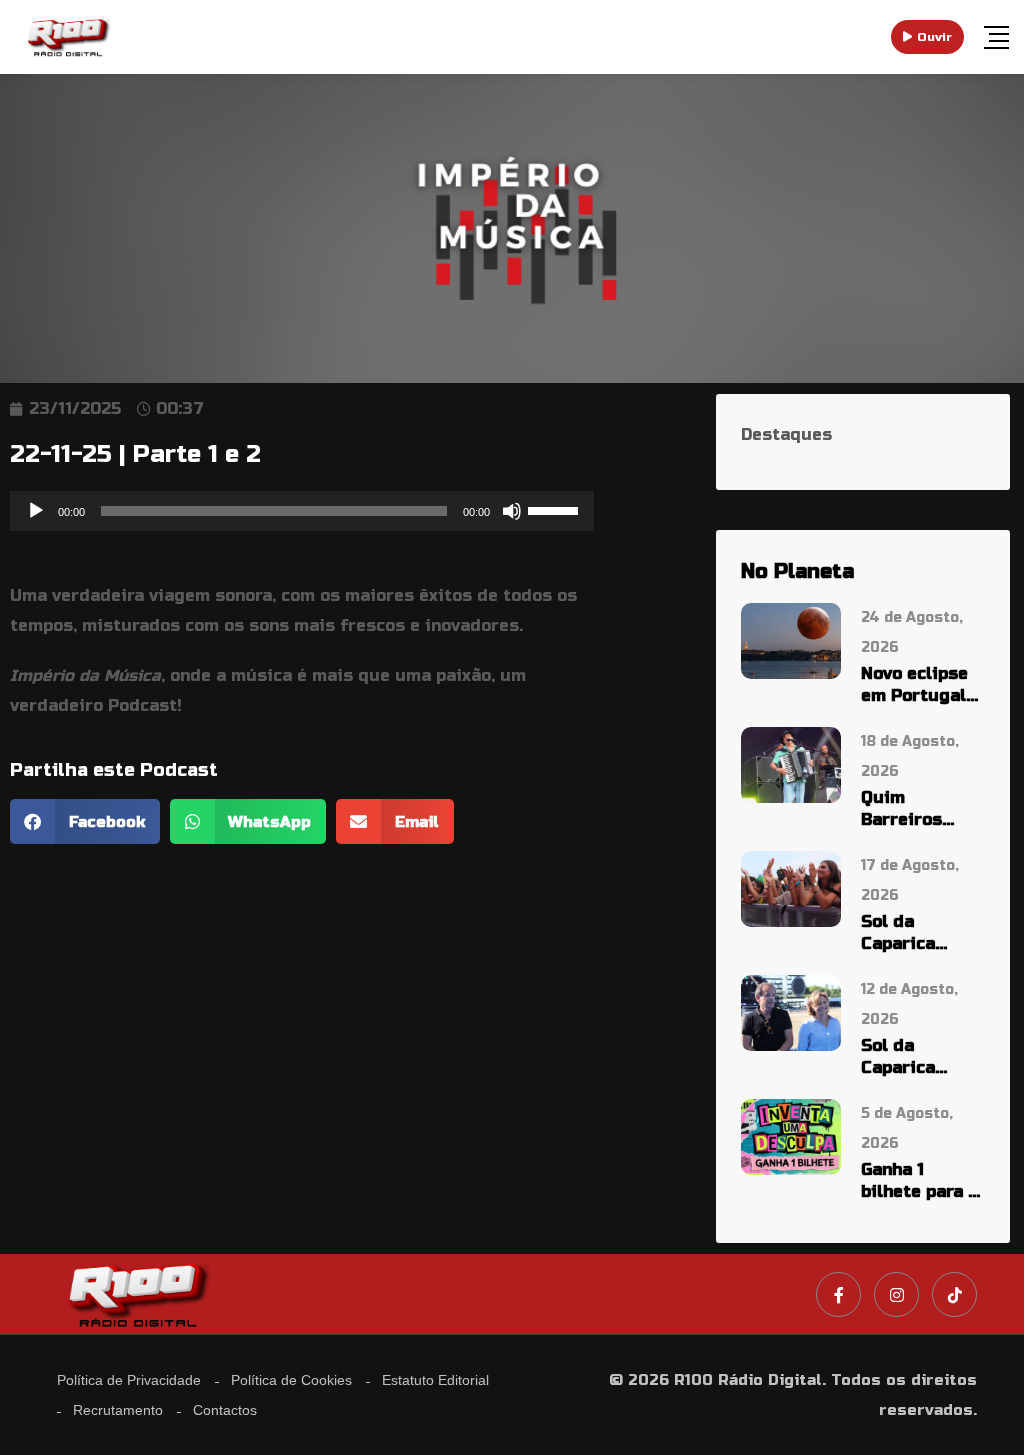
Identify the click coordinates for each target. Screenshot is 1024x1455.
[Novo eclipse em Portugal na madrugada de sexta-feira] (791, 639)
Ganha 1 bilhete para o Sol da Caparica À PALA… (919, 1181)
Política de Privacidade (129, 1380)
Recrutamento (118, 1410)
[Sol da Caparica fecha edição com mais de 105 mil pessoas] (791, 887)
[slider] (556, 509)
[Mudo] (512, 511)
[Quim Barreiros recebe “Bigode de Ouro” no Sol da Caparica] (791, 763)
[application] (302, 511)
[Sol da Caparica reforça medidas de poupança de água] (791, 1011)
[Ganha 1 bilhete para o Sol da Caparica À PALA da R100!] (791, 1135)
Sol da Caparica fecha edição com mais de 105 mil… (915, 933)
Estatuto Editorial (435, 1380)
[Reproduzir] (36, 511)
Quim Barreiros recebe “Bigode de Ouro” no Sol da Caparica (914, 809)
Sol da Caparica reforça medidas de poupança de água (914, 1057)
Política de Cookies (291, 1380)
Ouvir (934, 37)
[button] (85, 821)
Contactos (225, 1410)
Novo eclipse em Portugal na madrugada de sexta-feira (922, 685)
